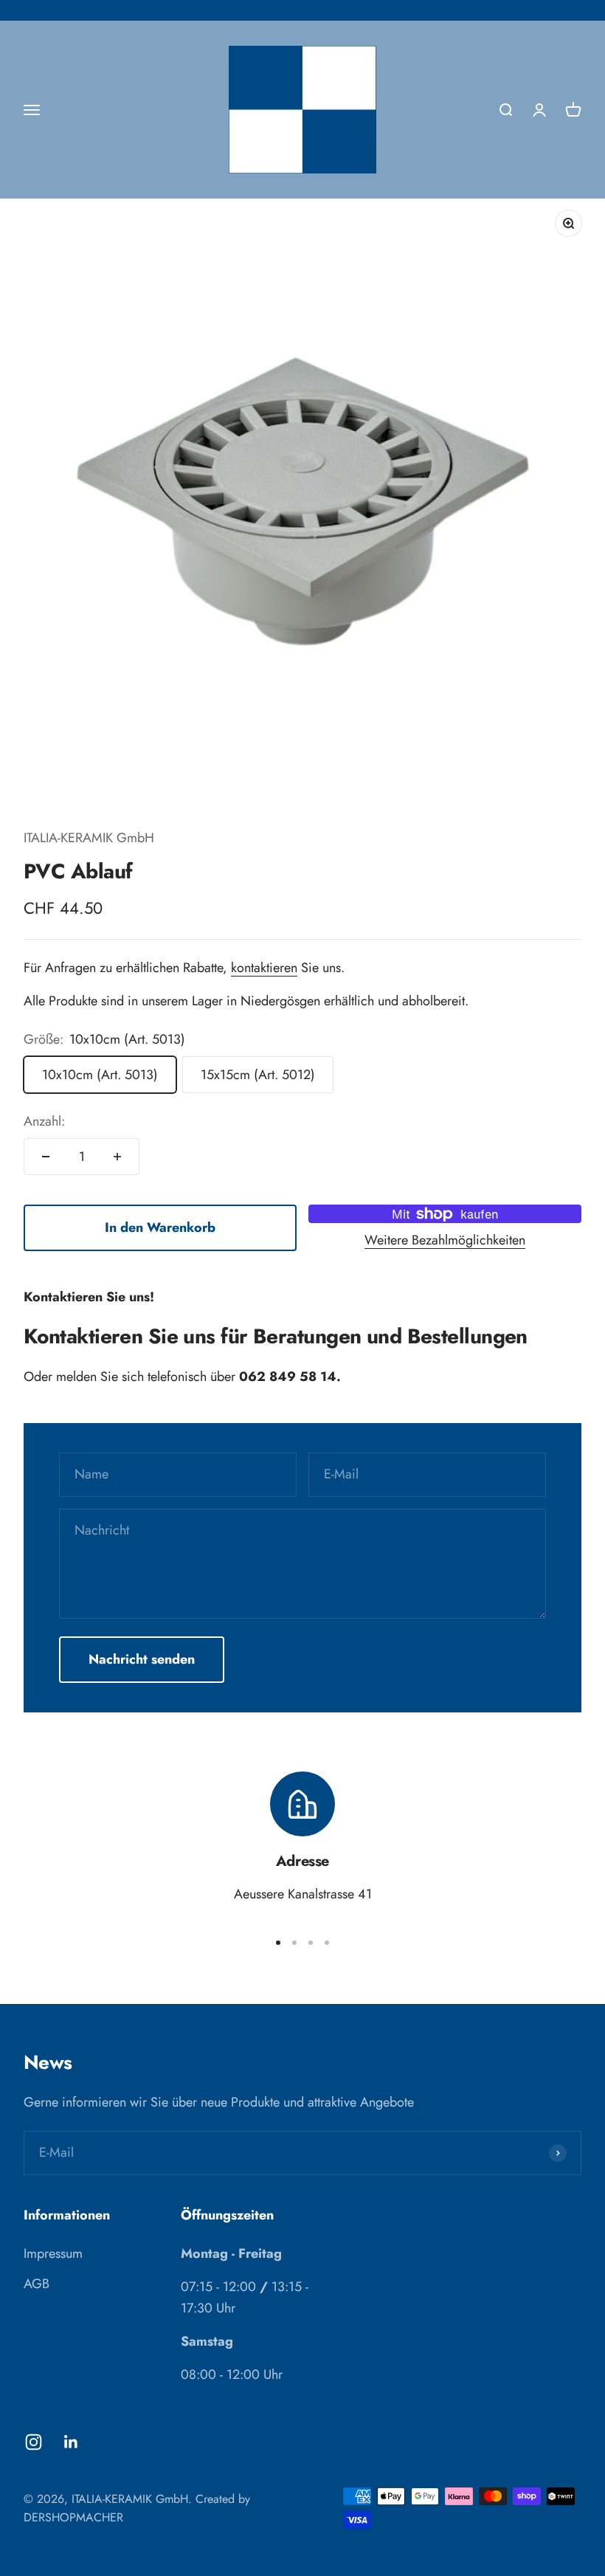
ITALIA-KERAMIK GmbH (89, 838)
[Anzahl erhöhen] (117, 1157)
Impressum (53, 2253)
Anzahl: (44, 1121)
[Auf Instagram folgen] (34, 2442)
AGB (37, 2284)
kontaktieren (264, 968)
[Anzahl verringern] (46, 1157)
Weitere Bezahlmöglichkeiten (445, 1240)
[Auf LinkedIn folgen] (71, 2442)
